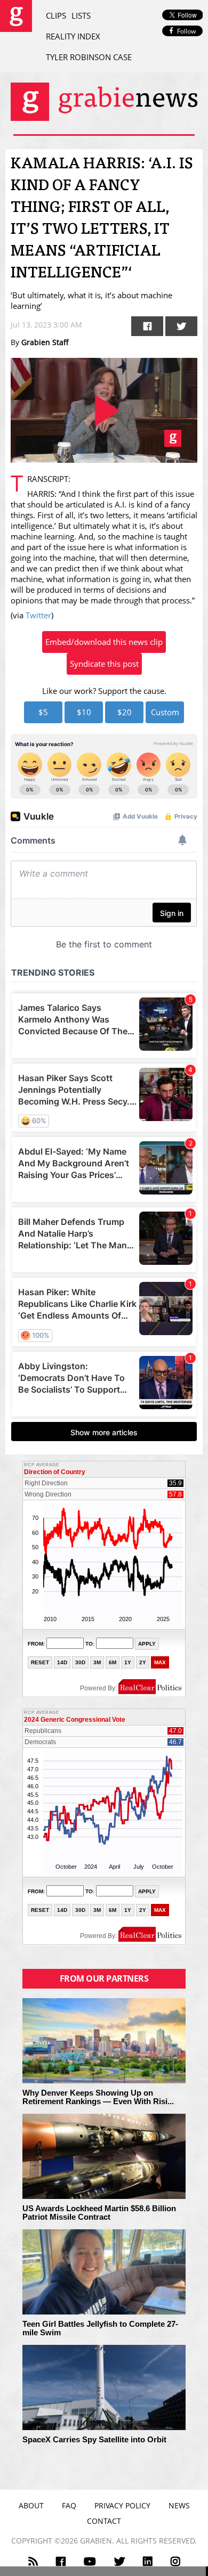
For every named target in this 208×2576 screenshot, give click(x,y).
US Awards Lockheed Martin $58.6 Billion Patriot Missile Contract (99, 2213)
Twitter (38, 615)
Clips (56, 15)
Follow (186, 31)
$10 (84, 712)
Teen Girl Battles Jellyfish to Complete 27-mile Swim (100, 2329)
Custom (165, 712)
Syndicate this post (104, 664)
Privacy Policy (122, 2505)
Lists (81, 15)
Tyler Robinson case (89, 57)
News (179, 2505)
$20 (125, 712)
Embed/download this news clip (104, 642)
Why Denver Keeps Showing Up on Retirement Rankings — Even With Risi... (98, 2097)
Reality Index (73, 36)
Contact (104, 2521)
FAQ (69, 2505)
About (31, 2505)
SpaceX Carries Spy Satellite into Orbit (94, 2440)
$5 (43, 712)
